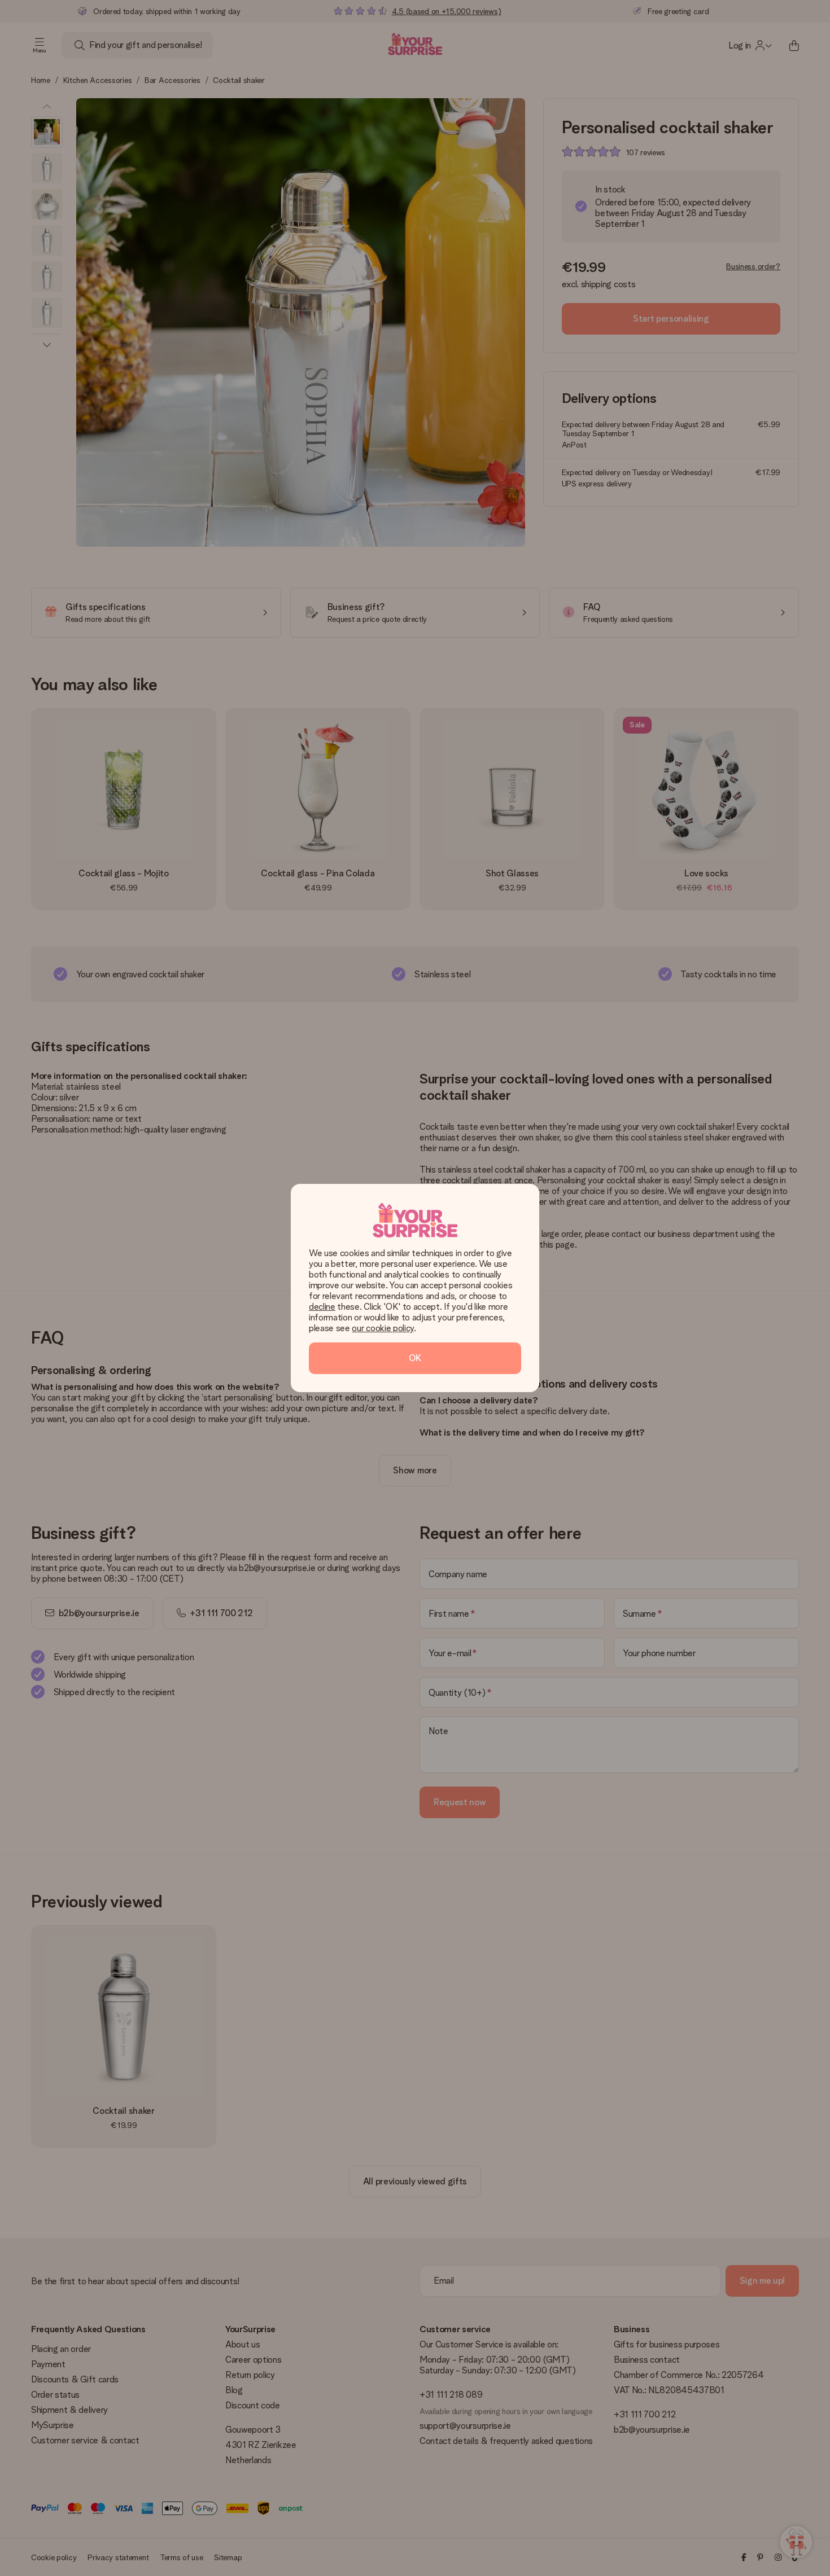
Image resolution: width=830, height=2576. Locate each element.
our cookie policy (383, 1328)
